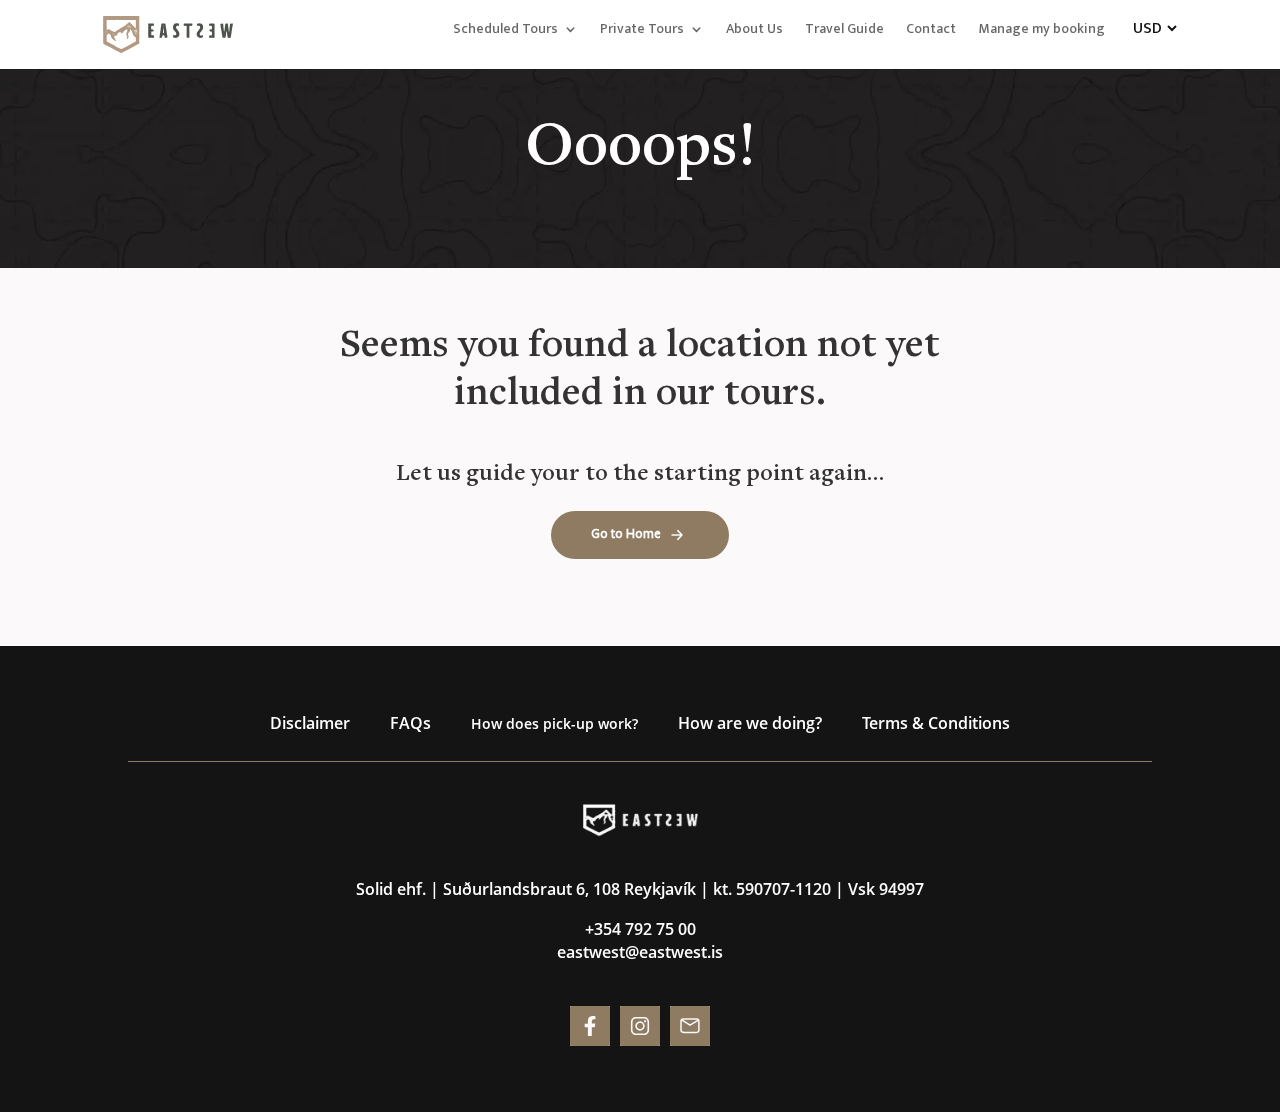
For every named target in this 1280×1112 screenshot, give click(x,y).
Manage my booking (1041, 31)
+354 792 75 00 (640, 929)
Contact (931, 31)
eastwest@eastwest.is (640, 952)
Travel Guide (844, 31)
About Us (754, 31)
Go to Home (626, 534)
